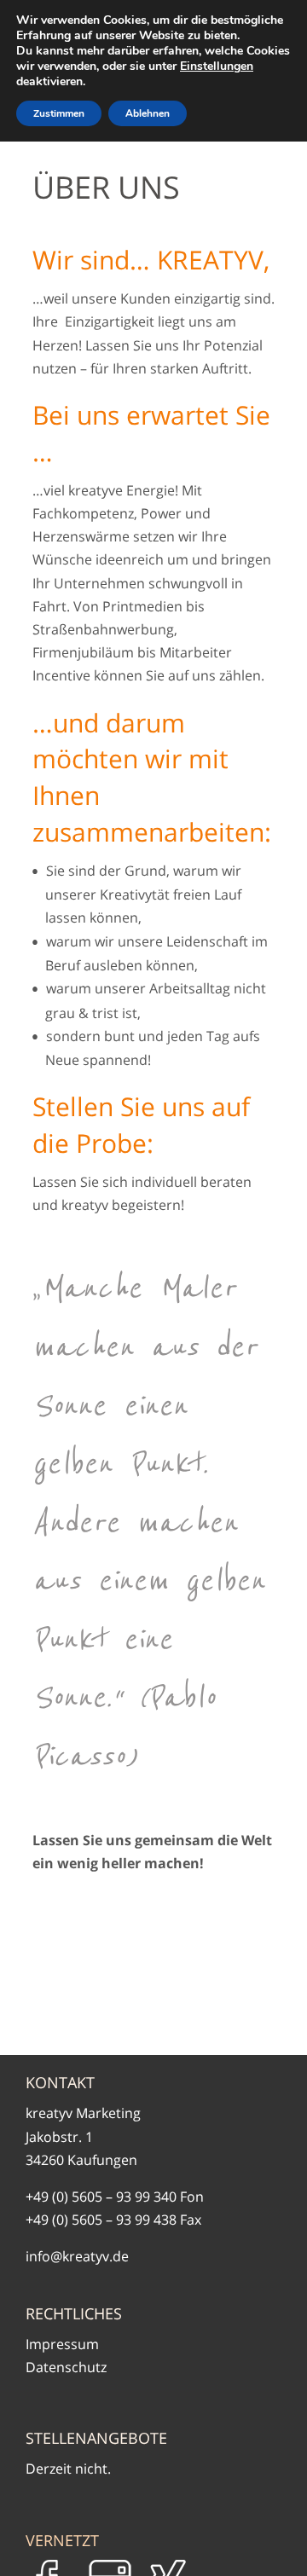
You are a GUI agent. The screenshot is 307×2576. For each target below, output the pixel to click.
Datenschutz (66, 2367)
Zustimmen (59, 113)
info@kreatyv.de (77, 2256)
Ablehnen (148, 113)
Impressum (62, 2344)
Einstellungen (217, 67)
